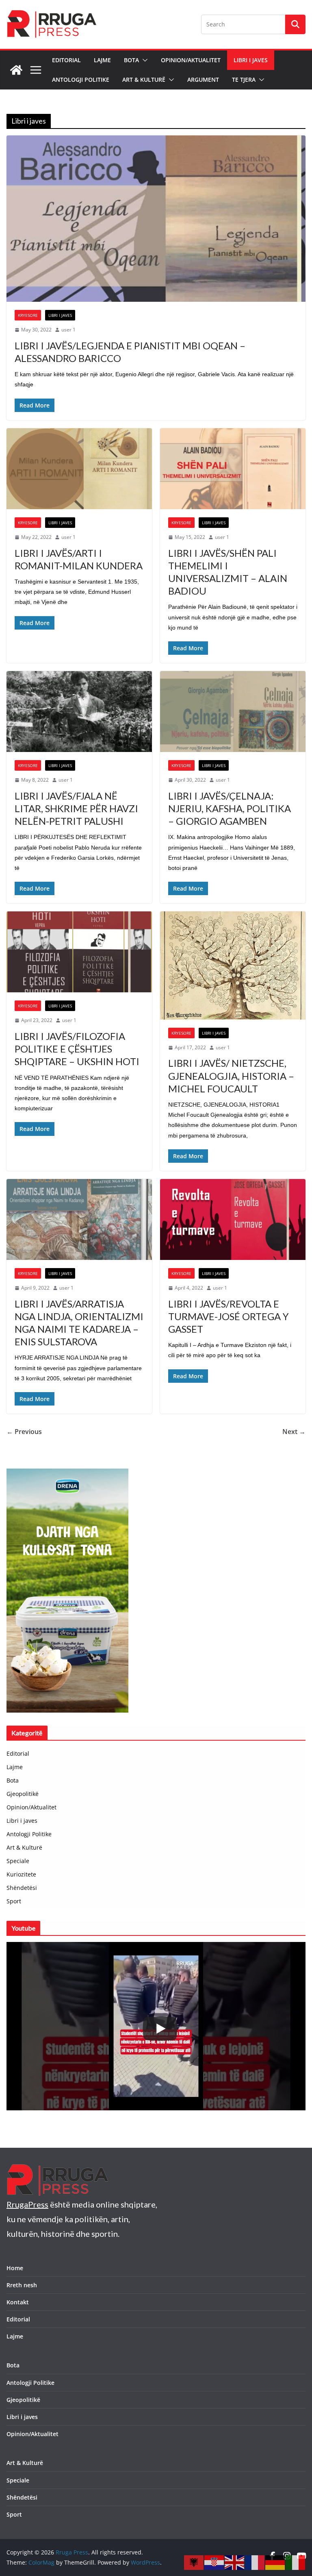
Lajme (102, 60)
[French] (255, 2562)
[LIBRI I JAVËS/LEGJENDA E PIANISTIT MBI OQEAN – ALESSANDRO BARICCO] (156, 219)
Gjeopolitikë (23, 1794)
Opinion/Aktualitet (191, 60)
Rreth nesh (22, 2285)
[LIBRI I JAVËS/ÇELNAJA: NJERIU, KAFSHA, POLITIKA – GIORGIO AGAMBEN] (233, 712)
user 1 (68, 330)
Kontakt (18, 2302)
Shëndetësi (22, 1888)
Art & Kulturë (144, 80)
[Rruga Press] (16, 70)
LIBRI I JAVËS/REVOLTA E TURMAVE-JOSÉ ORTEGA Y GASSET (229, 1316)
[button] (143, 60)
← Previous (24, 1432)
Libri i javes (251, 60)
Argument (203, 80)
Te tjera (244, 80)
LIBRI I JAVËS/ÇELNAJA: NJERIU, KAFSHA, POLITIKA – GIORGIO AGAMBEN (230, 808)
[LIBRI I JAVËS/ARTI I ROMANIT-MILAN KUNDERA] (79, 469)
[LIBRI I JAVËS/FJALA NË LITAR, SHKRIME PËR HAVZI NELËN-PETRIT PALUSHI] (79, 712)
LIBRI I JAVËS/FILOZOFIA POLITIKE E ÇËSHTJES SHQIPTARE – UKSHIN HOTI (77, 1049)
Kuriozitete (21, 1874)
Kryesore (28, 315)
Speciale (18, 1861)
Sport (14, 1901)
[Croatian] (214, 2562)
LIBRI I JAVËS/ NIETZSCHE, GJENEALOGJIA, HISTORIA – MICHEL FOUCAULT (231, 1076)
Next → (294, 1432)
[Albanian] (194, 2562)
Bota (131, 60)
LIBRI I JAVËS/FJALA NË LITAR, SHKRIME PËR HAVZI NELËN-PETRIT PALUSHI (76, 808)
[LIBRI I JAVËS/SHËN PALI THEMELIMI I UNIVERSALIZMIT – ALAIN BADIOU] (233, 469)
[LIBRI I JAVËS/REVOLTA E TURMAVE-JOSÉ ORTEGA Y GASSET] (233, 1219)
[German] (275, 2562)
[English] (235, 2562)
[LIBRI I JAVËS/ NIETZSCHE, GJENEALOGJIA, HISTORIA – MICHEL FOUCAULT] (233, 965)
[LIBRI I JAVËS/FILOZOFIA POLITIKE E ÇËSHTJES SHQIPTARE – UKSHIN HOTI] (79, 952)
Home (15, 2268)
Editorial (66, 60)
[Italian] (296, 2562)
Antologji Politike (81, 80)
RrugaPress (27, 2204)
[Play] (160, 2029)
